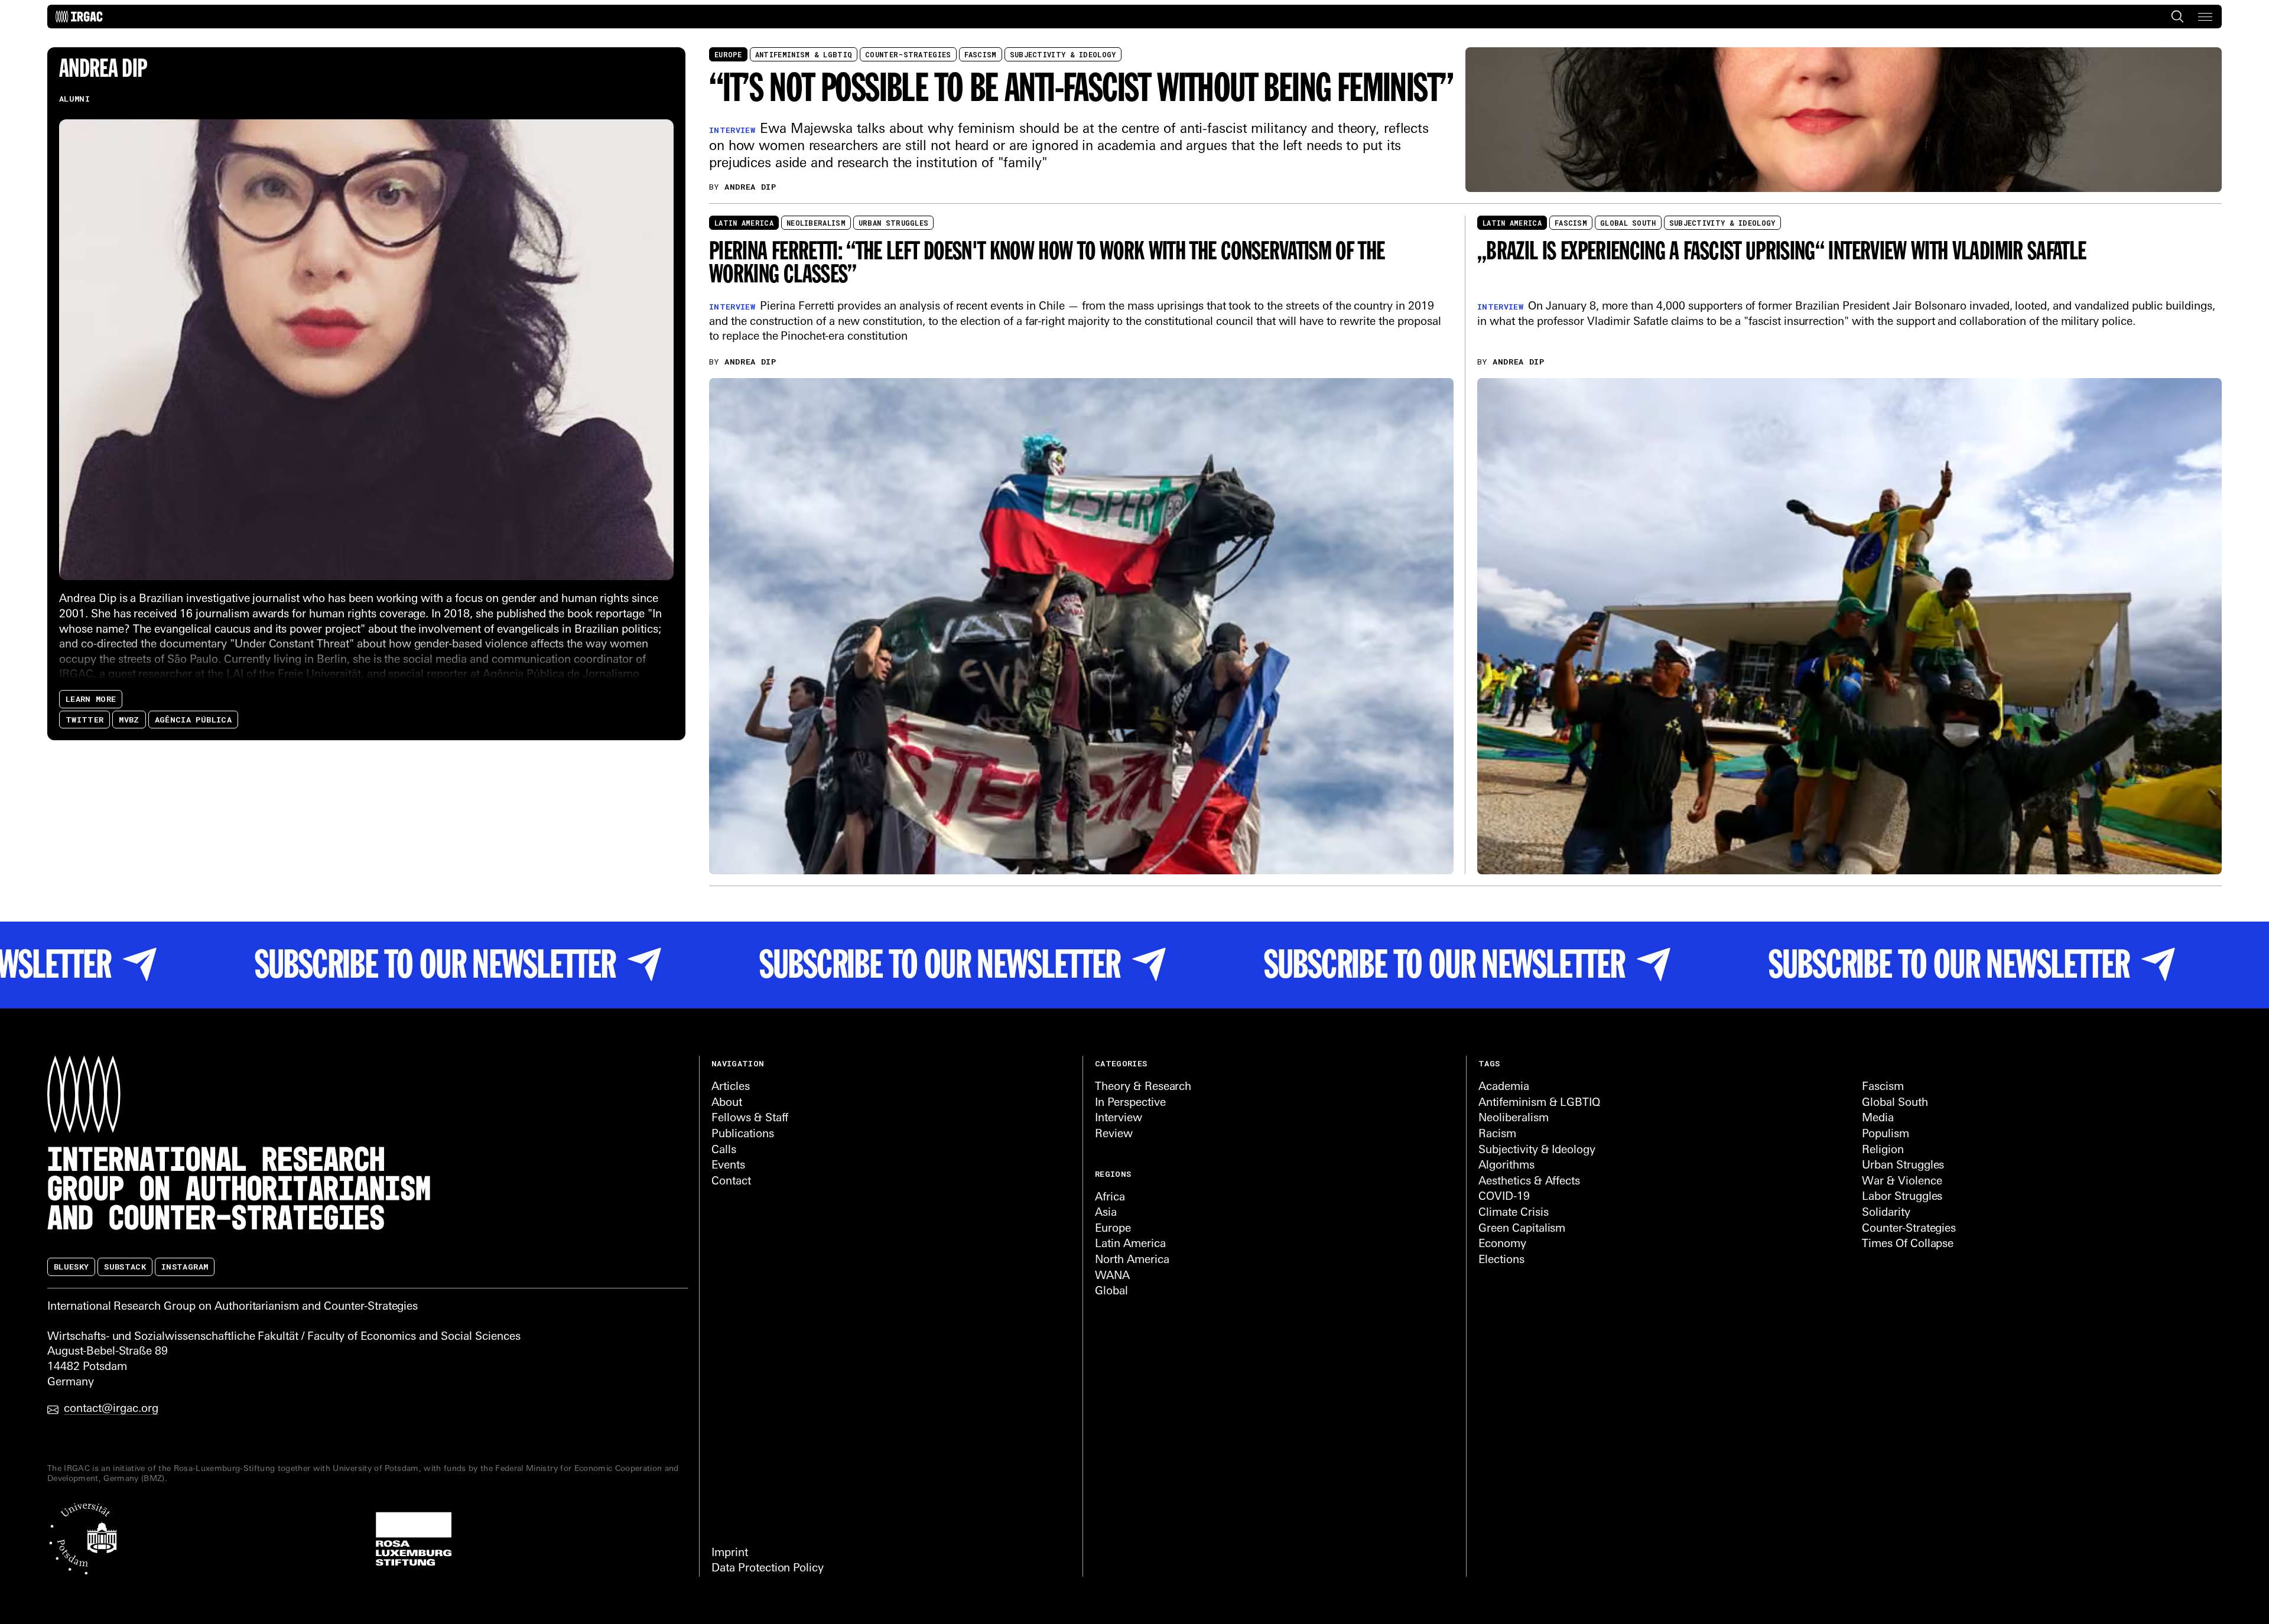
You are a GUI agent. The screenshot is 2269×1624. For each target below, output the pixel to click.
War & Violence (1902, 1182)
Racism (1497, 1135)
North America (1132, 1260)
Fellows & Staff (750, 1119)
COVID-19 (1504, 1197)
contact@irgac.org (111, 1409)
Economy (1502, 1244)
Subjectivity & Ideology (1063, 54)
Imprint (730, 1553)
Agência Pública (193, 719)
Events (728, 1166)
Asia (1106, 1213)
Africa (1110, 1198)
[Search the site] (2177, 17)
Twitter (84, 719)
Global (1111, 1292)
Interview (1119, 1119)
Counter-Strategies (908, 54)
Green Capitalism (1522, 1229)
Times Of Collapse (1908, 1244)
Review (1114, 1135)
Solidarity (1886, 1213)
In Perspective (1130, 1103)
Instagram (185, 1267)
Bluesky (71, 1267)
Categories (1121, 1063)
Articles (731, 1087)
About (727, 1103)
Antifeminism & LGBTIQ (804, 54)
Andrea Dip (750, 187)
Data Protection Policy (768, 1569)
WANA (1112, 1276)
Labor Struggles (1902, 1197)
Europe (728, 54)
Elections (1501, 1260)
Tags (1489, 1063)
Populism (1886, 1135)
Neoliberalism (816, 223)
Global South (1628, 223)
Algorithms (1506, 1166)
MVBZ (129, 719)
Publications (743, 1135)
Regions (1113, 1174)
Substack (125, 1267)
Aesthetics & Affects (1529, 1182)
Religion (1883, 1151)
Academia (1504, 1087)
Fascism (981, 54)
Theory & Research (1143, 1087)
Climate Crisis (1513, 1213)
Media (1878, 1119)
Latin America (744, 223)
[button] (2205, 17)
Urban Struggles (894, 223)
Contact (731, 1182)
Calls (724, 1151)
